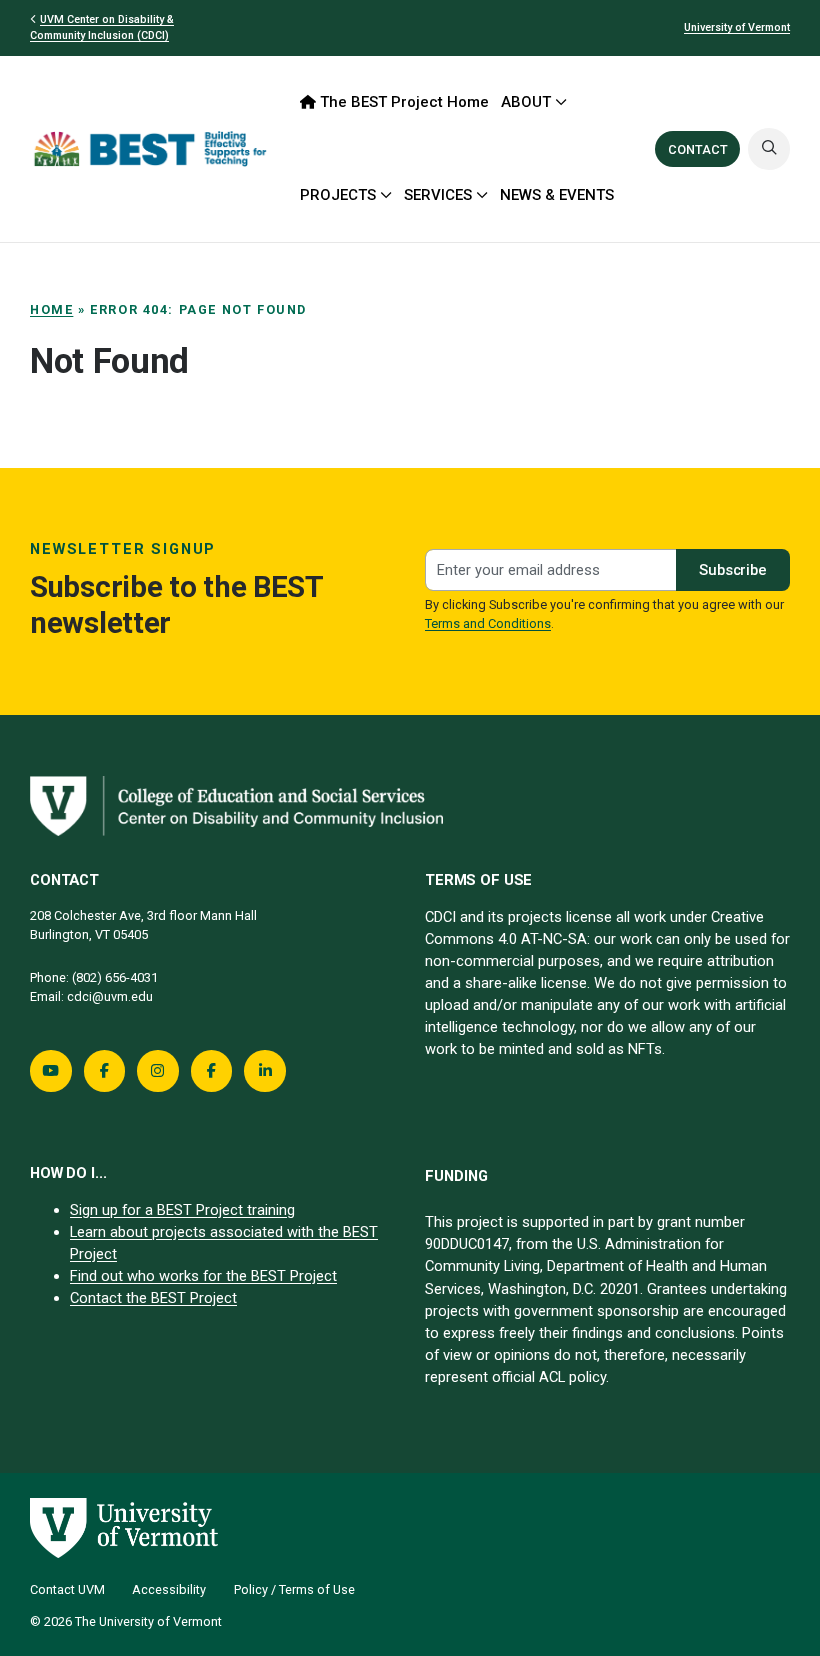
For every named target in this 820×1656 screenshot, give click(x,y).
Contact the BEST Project (153, 1298)
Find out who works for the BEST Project (203, 1276)
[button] (769, 149)
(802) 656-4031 (115, 977)
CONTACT (697, 149)
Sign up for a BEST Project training (182, 1210)
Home (51, 309)
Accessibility (169, 1589)
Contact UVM (67, 1589)
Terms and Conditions (488, 623)
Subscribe (733, 570)
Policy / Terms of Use (294, 1589)
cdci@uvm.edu (110, 996)
